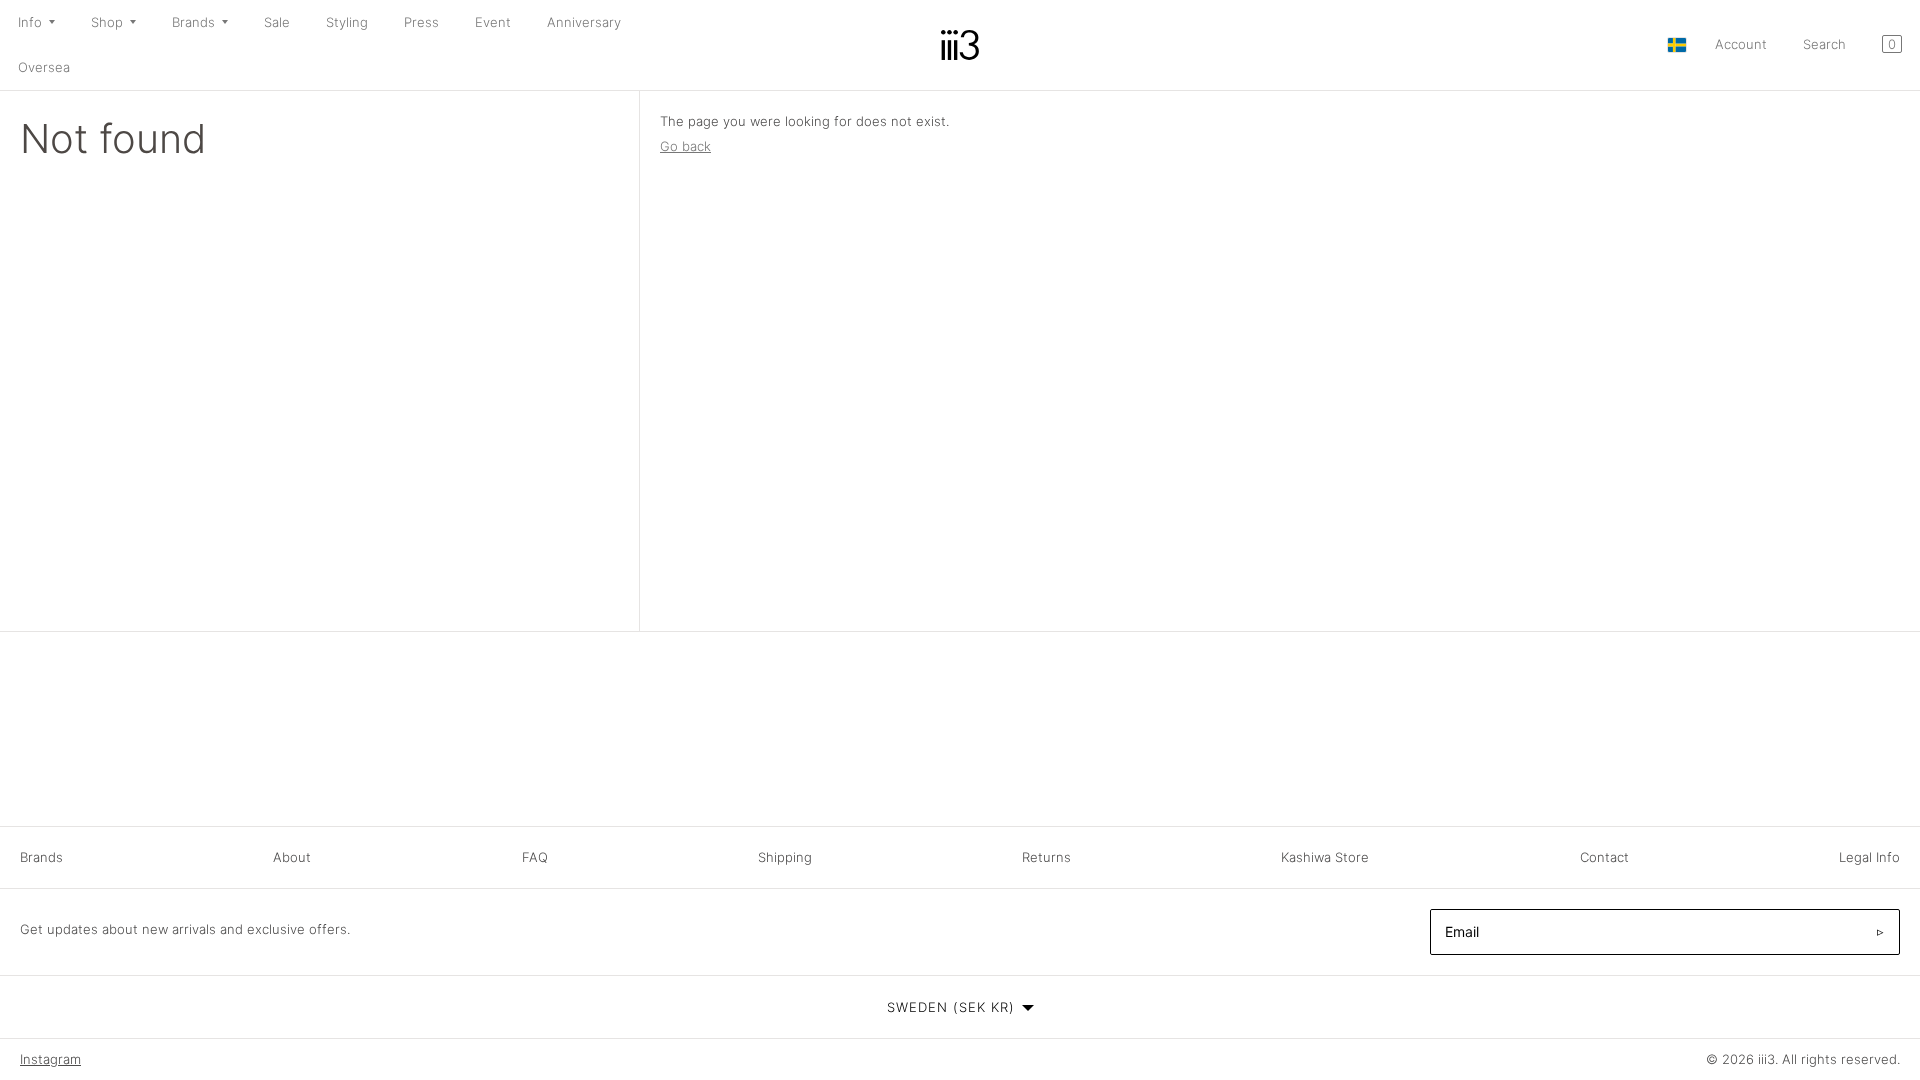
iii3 (1766, 1059)
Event (493, 22)
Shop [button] (107, 22)
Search (1824, 44)
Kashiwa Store (1325, 857)
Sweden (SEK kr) (951, 1007)
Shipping (785, 857)
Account (1741, 44)
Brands (41, 857)
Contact (1604, 857)
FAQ (535, 857)
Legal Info (1869, 857)
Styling (347, 22)
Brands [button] (193, 22)
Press (421, 22)
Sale (277, 22)
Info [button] (30, 22)
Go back (685, 146)
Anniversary (584, 22)
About (292, 857)
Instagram (50, 1059)
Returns (1046, 857)
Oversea (44, 67)
